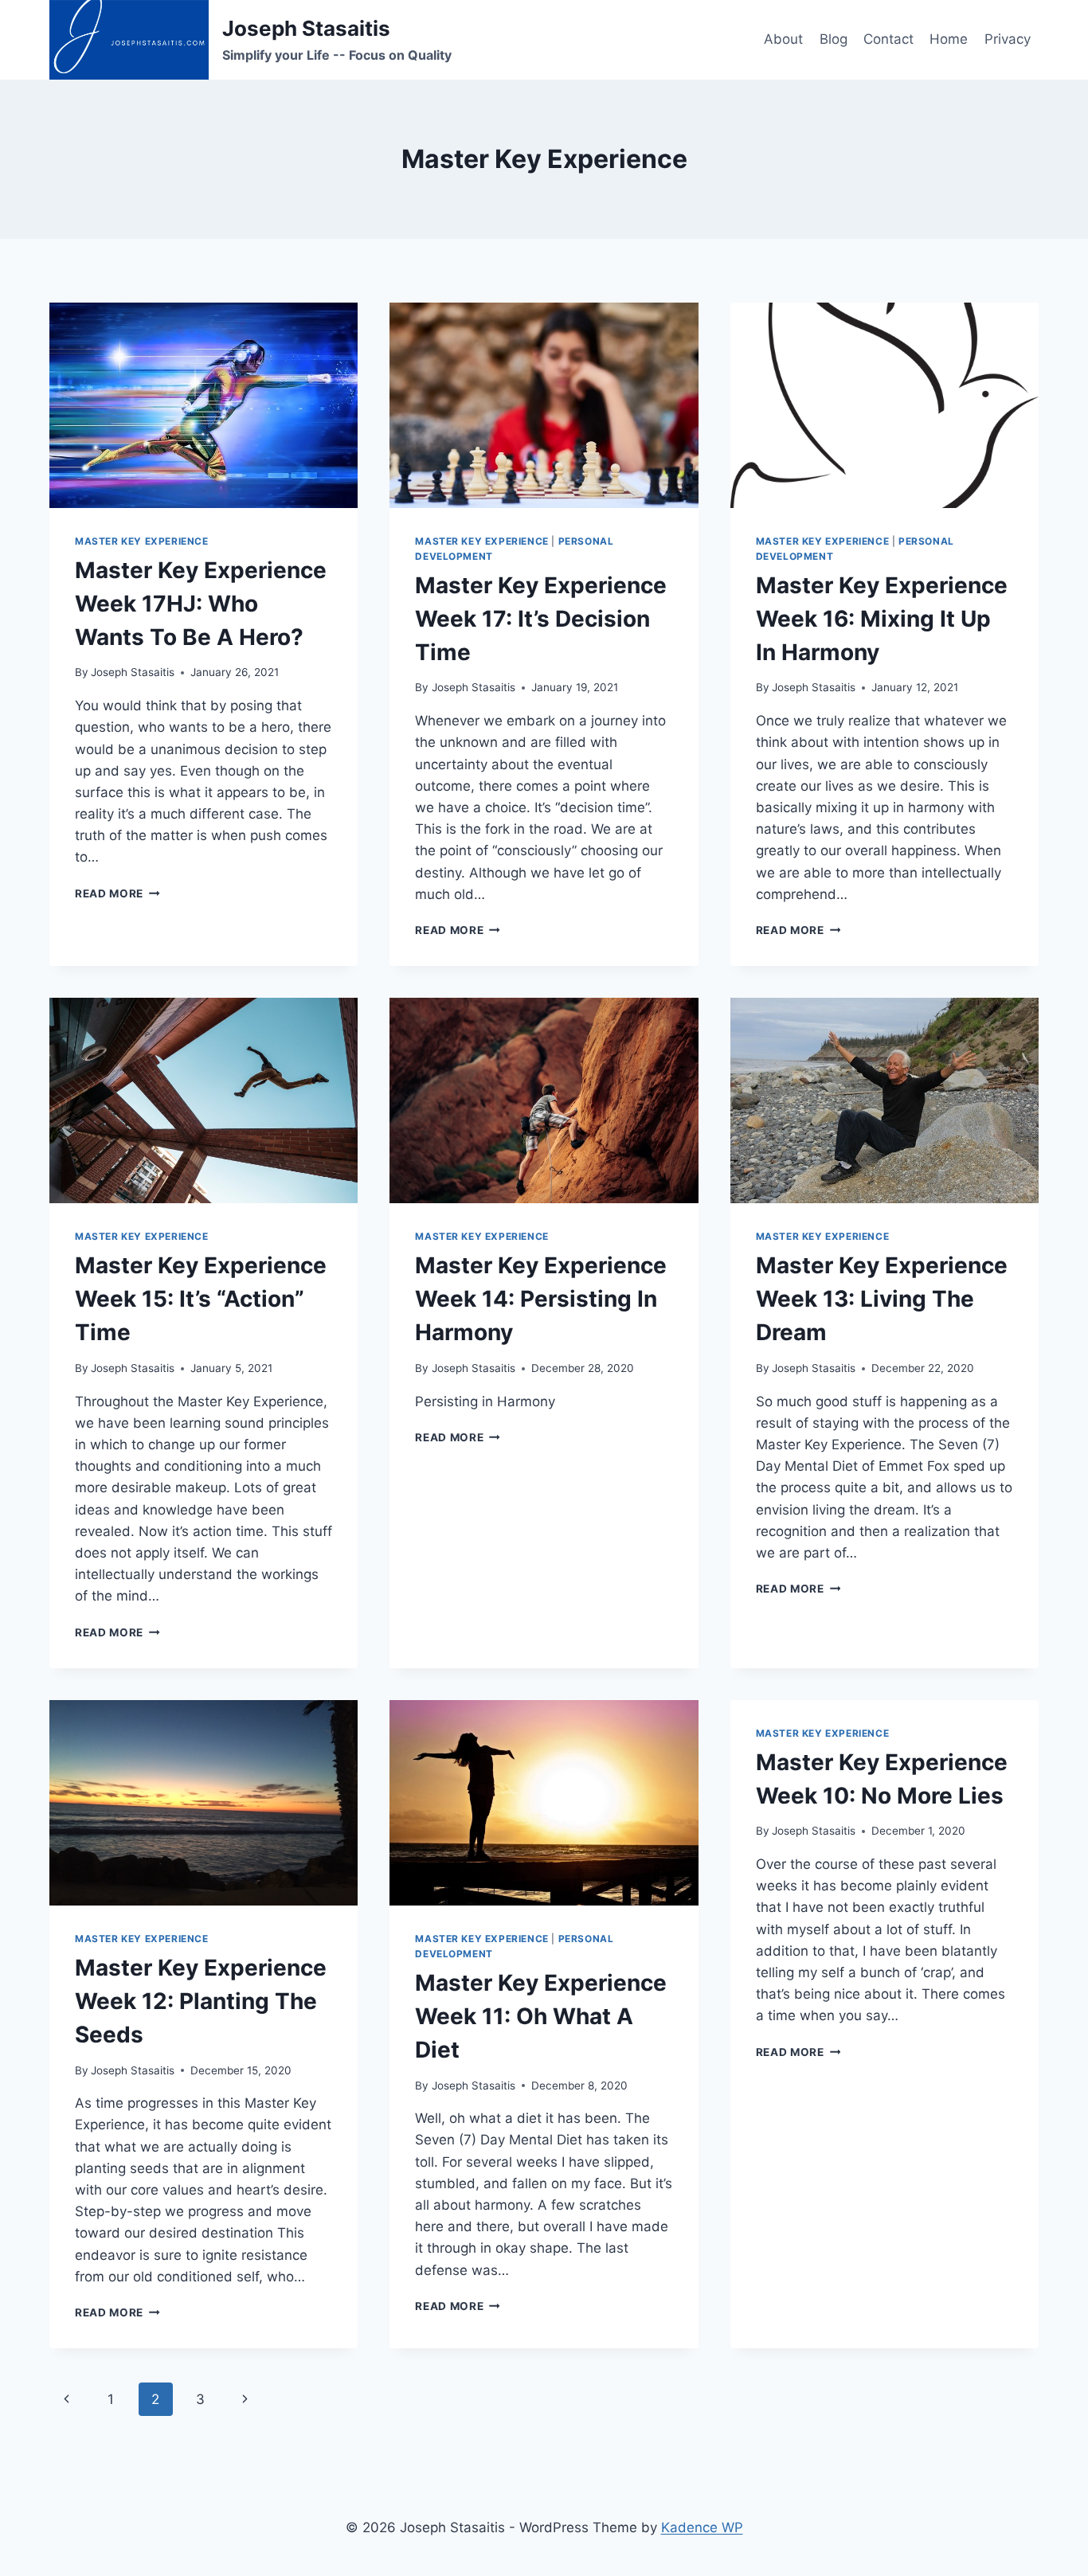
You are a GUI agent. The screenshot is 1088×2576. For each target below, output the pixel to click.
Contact (888, 39)
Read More (117, 893)
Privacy (1008, 39)
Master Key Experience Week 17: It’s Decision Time (541, 619)
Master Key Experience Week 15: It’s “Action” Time (201, 1299)
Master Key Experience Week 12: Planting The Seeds (201, 2001)
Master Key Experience (142, 541)
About (783, 39)
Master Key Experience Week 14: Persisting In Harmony (541, 1299)
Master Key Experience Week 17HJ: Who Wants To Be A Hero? (201, 604)
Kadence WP (702, 2527)
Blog (834, 39)
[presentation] (204, 405)
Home (949, 39)
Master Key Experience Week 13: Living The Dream (882, 1299)
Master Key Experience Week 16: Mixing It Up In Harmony (882, 619)
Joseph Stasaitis (133, 672)
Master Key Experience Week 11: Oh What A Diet (541, 2016)
